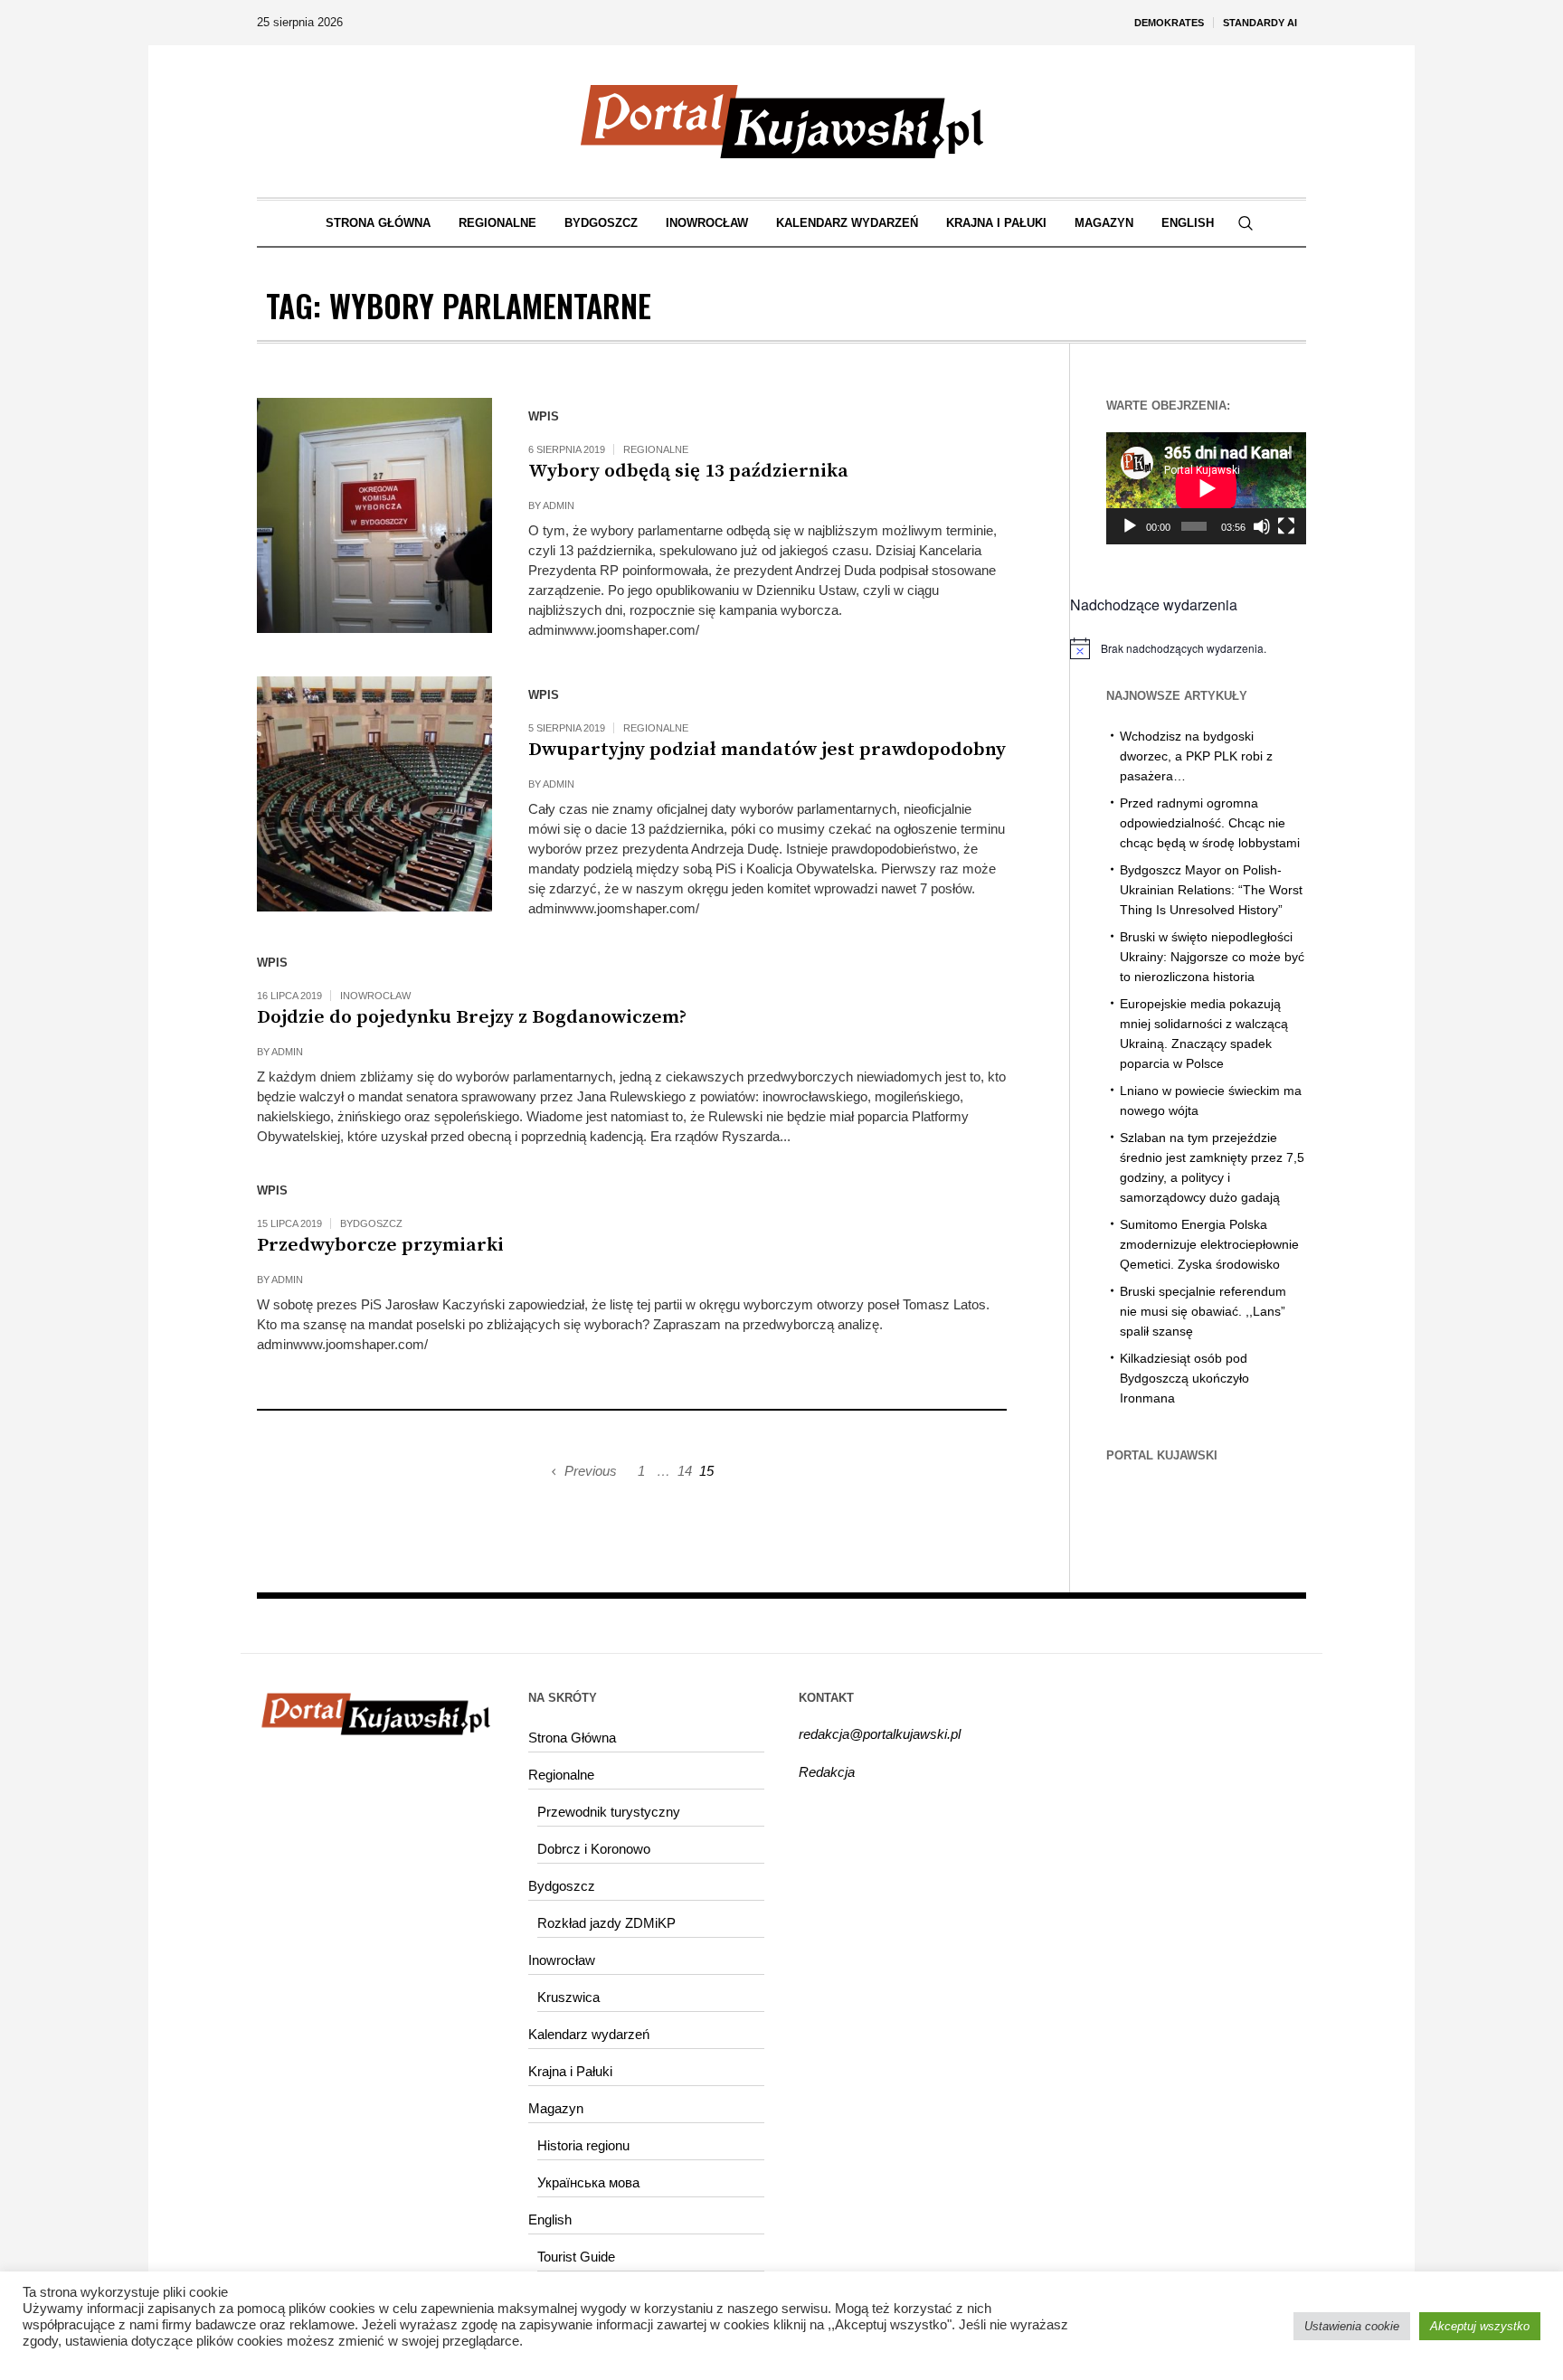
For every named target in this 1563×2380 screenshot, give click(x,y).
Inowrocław (375, 996)
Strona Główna (572, 1738)
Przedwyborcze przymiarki (380, 1245)
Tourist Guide (576, 2257)
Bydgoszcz (371, 1223)
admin (559, 505)
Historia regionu (583, 2145)
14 (685, 1471)
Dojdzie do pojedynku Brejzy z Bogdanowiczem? (472, 1017)
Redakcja (827, 1772)
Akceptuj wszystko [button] (1480, 2326)
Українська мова (588, 2182)
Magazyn (556, 2108)
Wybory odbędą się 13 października (688, 471)
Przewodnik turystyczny (609, 1812)
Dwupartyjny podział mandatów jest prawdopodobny (767, 750)
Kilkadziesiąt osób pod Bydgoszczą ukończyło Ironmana (1184, 1378)
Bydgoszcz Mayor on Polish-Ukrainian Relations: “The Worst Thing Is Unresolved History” (1211, 890)
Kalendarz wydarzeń (589, 2034)
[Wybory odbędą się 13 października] (374, 515)
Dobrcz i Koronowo (594, 1849)
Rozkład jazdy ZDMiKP (606, 1923)
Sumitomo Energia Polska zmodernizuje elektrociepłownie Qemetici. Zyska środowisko (1209, 1244)
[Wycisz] (1262, 526)
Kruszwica (568, 1997)
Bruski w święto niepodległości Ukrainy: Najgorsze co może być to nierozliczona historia (1212, 957)
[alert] (1188, 648)
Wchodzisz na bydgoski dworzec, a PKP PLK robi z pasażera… (1196, 756)
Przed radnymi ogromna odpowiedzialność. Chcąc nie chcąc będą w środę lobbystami (1210, 823)
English (550, 2219)
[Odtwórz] (1130, 526)
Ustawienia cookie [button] (1352, 2326)
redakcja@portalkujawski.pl (880, 1734)
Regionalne (656, 449)
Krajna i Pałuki (570, 2071)
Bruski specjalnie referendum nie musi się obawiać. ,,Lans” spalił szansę (1203, 1311)
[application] (1206, 488)
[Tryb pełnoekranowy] (1286, 526)
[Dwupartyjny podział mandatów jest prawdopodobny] (374, 794)
